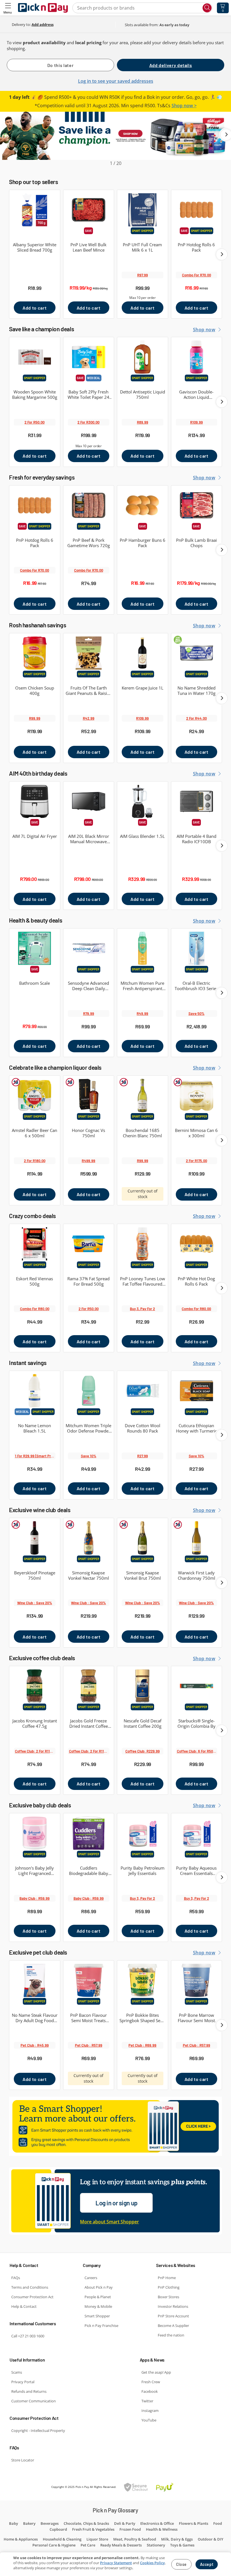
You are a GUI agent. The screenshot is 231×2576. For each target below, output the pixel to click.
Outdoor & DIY (211, 2539)
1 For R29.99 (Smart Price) (35, 1456)
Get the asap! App (156, 2372)
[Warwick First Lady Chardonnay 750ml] (197, 1538)
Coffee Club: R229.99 (143, 1751)
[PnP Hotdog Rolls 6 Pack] (197, 210)
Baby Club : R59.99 (35, 1898)
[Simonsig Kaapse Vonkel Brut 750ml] (143, 1538)
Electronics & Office (157, 2523)
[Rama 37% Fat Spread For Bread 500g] (89, 1244)
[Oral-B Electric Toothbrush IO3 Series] (197, 948)
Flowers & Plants (194, 2523)
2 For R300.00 (88, 422)
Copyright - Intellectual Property (38, 2430)
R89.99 (143, 422)
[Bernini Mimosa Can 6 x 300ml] (197, 1095)
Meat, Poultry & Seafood (135, 2539)
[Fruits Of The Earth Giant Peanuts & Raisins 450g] (89, 653)
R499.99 (88, 1161)
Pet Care (88, 2545)
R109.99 (196, 422)
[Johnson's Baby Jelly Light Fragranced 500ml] (35, 1833)
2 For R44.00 (196, 718)
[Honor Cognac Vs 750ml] (89, 1095)
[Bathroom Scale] (35, 948)
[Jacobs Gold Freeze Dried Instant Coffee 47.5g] (89, 1686)
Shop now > (184, 106)
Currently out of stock (143, 1194)
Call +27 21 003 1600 (28, 2336)
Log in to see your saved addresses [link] (116, 81)
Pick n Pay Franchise (101, 2326)
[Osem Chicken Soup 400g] (35, 653)
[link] (43, 24)
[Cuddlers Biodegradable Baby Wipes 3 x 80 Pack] (89, 1833)
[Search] (207, 8)
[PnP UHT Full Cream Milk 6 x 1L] (143, 210)
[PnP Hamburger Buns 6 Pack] (143, 505)
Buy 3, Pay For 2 (142, 1309)
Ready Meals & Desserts (121, 2545)
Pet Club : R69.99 (142, 2045)
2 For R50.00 (35, 422)
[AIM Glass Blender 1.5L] (143, 801)
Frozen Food (130, 2529)
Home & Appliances (21, 2539)
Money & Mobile (98, 2306)
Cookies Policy (152, 2563)
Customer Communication (34, 2401)
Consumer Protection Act (32, 2297)
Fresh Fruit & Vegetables (93, 2529)
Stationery (156, 2545)
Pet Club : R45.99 (35, 2045)
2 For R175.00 (196, 1161)
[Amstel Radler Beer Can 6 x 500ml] (35, 1095)
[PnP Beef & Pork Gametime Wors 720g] (89, 505)
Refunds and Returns (29, 2391)
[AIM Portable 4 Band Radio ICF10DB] (197, 801)
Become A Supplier (173, 2326)
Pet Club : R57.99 (89, 2045)
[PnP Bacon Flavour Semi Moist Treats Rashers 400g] (89, 1980)
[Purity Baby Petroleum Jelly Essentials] (143, 1833)
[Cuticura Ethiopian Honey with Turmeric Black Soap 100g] (197, 1391)
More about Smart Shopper (109, 2222)
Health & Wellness (162, 2529)
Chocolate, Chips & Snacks (86, 2523)
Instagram (150, 2411)
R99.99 (35, 718)
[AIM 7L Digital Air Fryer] (35, 801)
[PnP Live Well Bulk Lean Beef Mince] (89, 210)
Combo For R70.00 (196, 275)
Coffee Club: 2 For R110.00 (35, 1751)
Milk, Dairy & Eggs (177, 2539)
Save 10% (89, 1456)
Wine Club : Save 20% (35, 1603)
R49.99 (142, 1013)
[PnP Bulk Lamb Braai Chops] (197, 505)
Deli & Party (125, 2523)
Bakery (29, 2523)
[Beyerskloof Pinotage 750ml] (35, 1538)
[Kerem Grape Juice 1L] (143, 653)
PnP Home (167, 2278)
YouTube (149, 2420)
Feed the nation (171, 2335)
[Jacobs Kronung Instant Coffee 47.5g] (35, 1686)
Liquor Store (97, 2539)
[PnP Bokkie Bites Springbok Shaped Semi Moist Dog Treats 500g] (143, 1980)
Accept (207, 2564)
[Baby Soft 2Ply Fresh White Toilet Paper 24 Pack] (89, 357)
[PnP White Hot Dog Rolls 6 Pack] (197, 1244)
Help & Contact (24, 2306)
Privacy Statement (116, 2563)
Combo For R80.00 (35, 1309)
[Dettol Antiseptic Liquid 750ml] (143, 357)
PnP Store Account (173, 2316)
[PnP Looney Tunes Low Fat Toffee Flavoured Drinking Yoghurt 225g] (143, 1244)
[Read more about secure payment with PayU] (149, 2487)
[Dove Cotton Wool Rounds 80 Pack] (143, 1391)
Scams (17, 2372)
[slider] (115, 139)
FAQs (16, 2278)
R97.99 (143, 275)
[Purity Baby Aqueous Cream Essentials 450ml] (197, 1833)
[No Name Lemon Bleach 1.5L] (35, 1391)
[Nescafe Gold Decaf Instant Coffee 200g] (143, 1686)
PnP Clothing (169, 2287)
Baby (14, 2523)
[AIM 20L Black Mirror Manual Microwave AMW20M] (89, 801)
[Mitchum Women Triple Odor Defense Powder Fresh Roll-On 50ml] (89, 1391)
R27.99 (143, 1456)
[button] (8, 8)
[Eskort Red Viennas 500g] (35, 1244)
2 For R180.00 (35, 1161)
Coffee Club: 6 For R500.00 (197, 1751)
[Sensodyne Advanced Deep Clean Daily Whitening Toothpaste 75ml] (89, 948)
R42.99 (89, 718)
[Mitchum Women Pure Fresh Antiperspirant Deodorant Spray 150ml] (143, 948)
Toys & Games (182, 2545)
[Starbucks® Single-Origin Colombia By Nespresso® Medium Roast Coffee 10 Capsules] (197, 1686)
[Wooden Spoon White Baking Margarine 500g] (35, 357)
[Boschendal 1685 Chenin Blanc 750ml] (143, 1095)
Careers (91, 2278)
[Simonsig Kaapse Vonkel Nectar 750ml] (89, 1538)
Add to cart (35, 308)
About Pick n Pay (99, 2287)
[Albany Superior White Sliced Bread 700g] (35, 210)
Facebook (150, 2391)
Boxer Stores (168, 2297)
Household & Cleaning (62, 2539)
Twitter (147, 2401)
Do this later (60, 65)
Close (181, 2564)
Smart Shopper (97, 2316)
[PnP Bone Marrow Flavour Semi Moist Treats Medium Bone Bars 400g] (197, 1980)
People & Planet (98, 2297)
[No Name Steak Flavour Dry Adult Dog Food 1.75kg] (35, 1980)
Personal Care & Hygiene (54, 2545)
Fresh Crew (151, 2382)
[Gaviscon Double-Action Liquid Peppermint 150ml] (197, 357)
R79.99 (89, 1013)
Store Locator (23, 2460)
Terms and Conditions (30, 2287)
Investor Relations (173, 2306)
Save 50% (196, 1013)
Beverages (50, 2523)
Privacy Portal (23, 2382)
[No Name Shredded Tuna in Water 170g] (197, 653)
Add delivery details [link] (171, 65)
